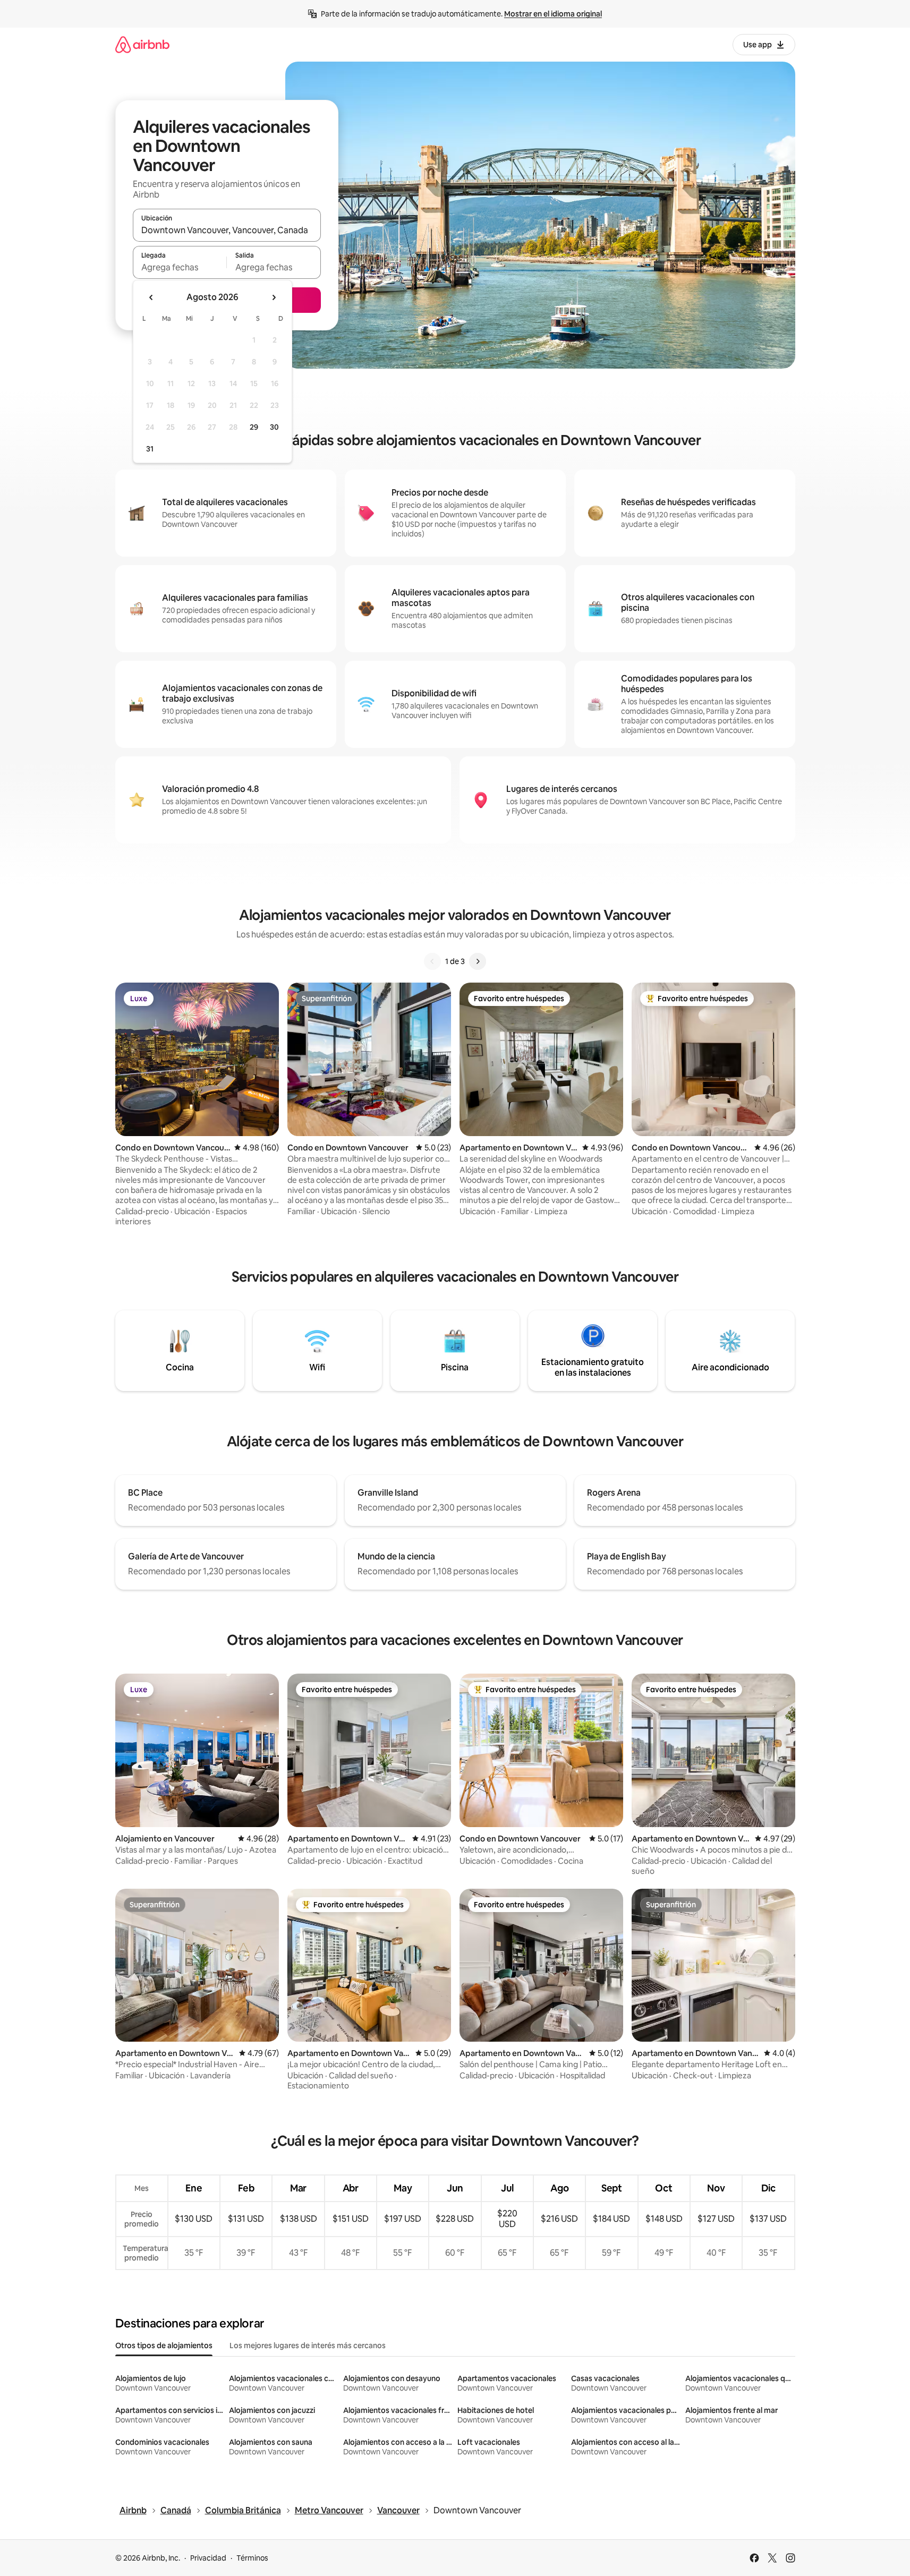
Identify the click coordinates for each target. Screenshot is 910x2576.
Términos (252, 2558)
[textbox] (180, 267)
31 (150, 449)
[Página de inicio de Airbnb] (142, 44)
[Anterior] (432, 961)
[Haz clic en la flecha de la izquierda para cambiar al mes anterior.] (151, 297)
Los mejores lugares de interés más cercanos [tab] (308, 2345)
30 (274, 427)
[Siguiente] (478, 961)
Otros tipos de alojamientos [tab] (164, 2345)
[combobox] (227, 230)
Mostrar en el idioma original (553, 14)
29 (254, 427)
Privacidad (208, 2558)
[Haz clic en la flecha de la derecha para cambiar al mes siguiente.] (274, 297)
